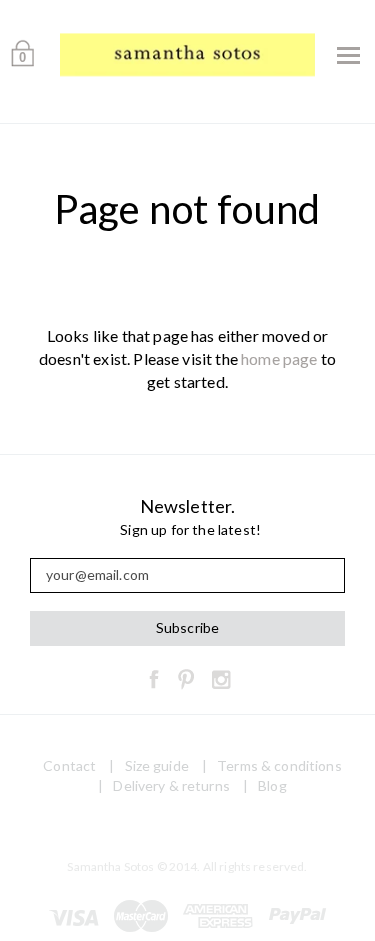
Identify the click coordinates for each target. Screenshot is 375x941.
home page (279, 358)
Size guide (157, 765)
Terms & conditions (279, 765)
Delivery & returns (171, 785)
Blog (272, 785)
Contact (69, 765)
